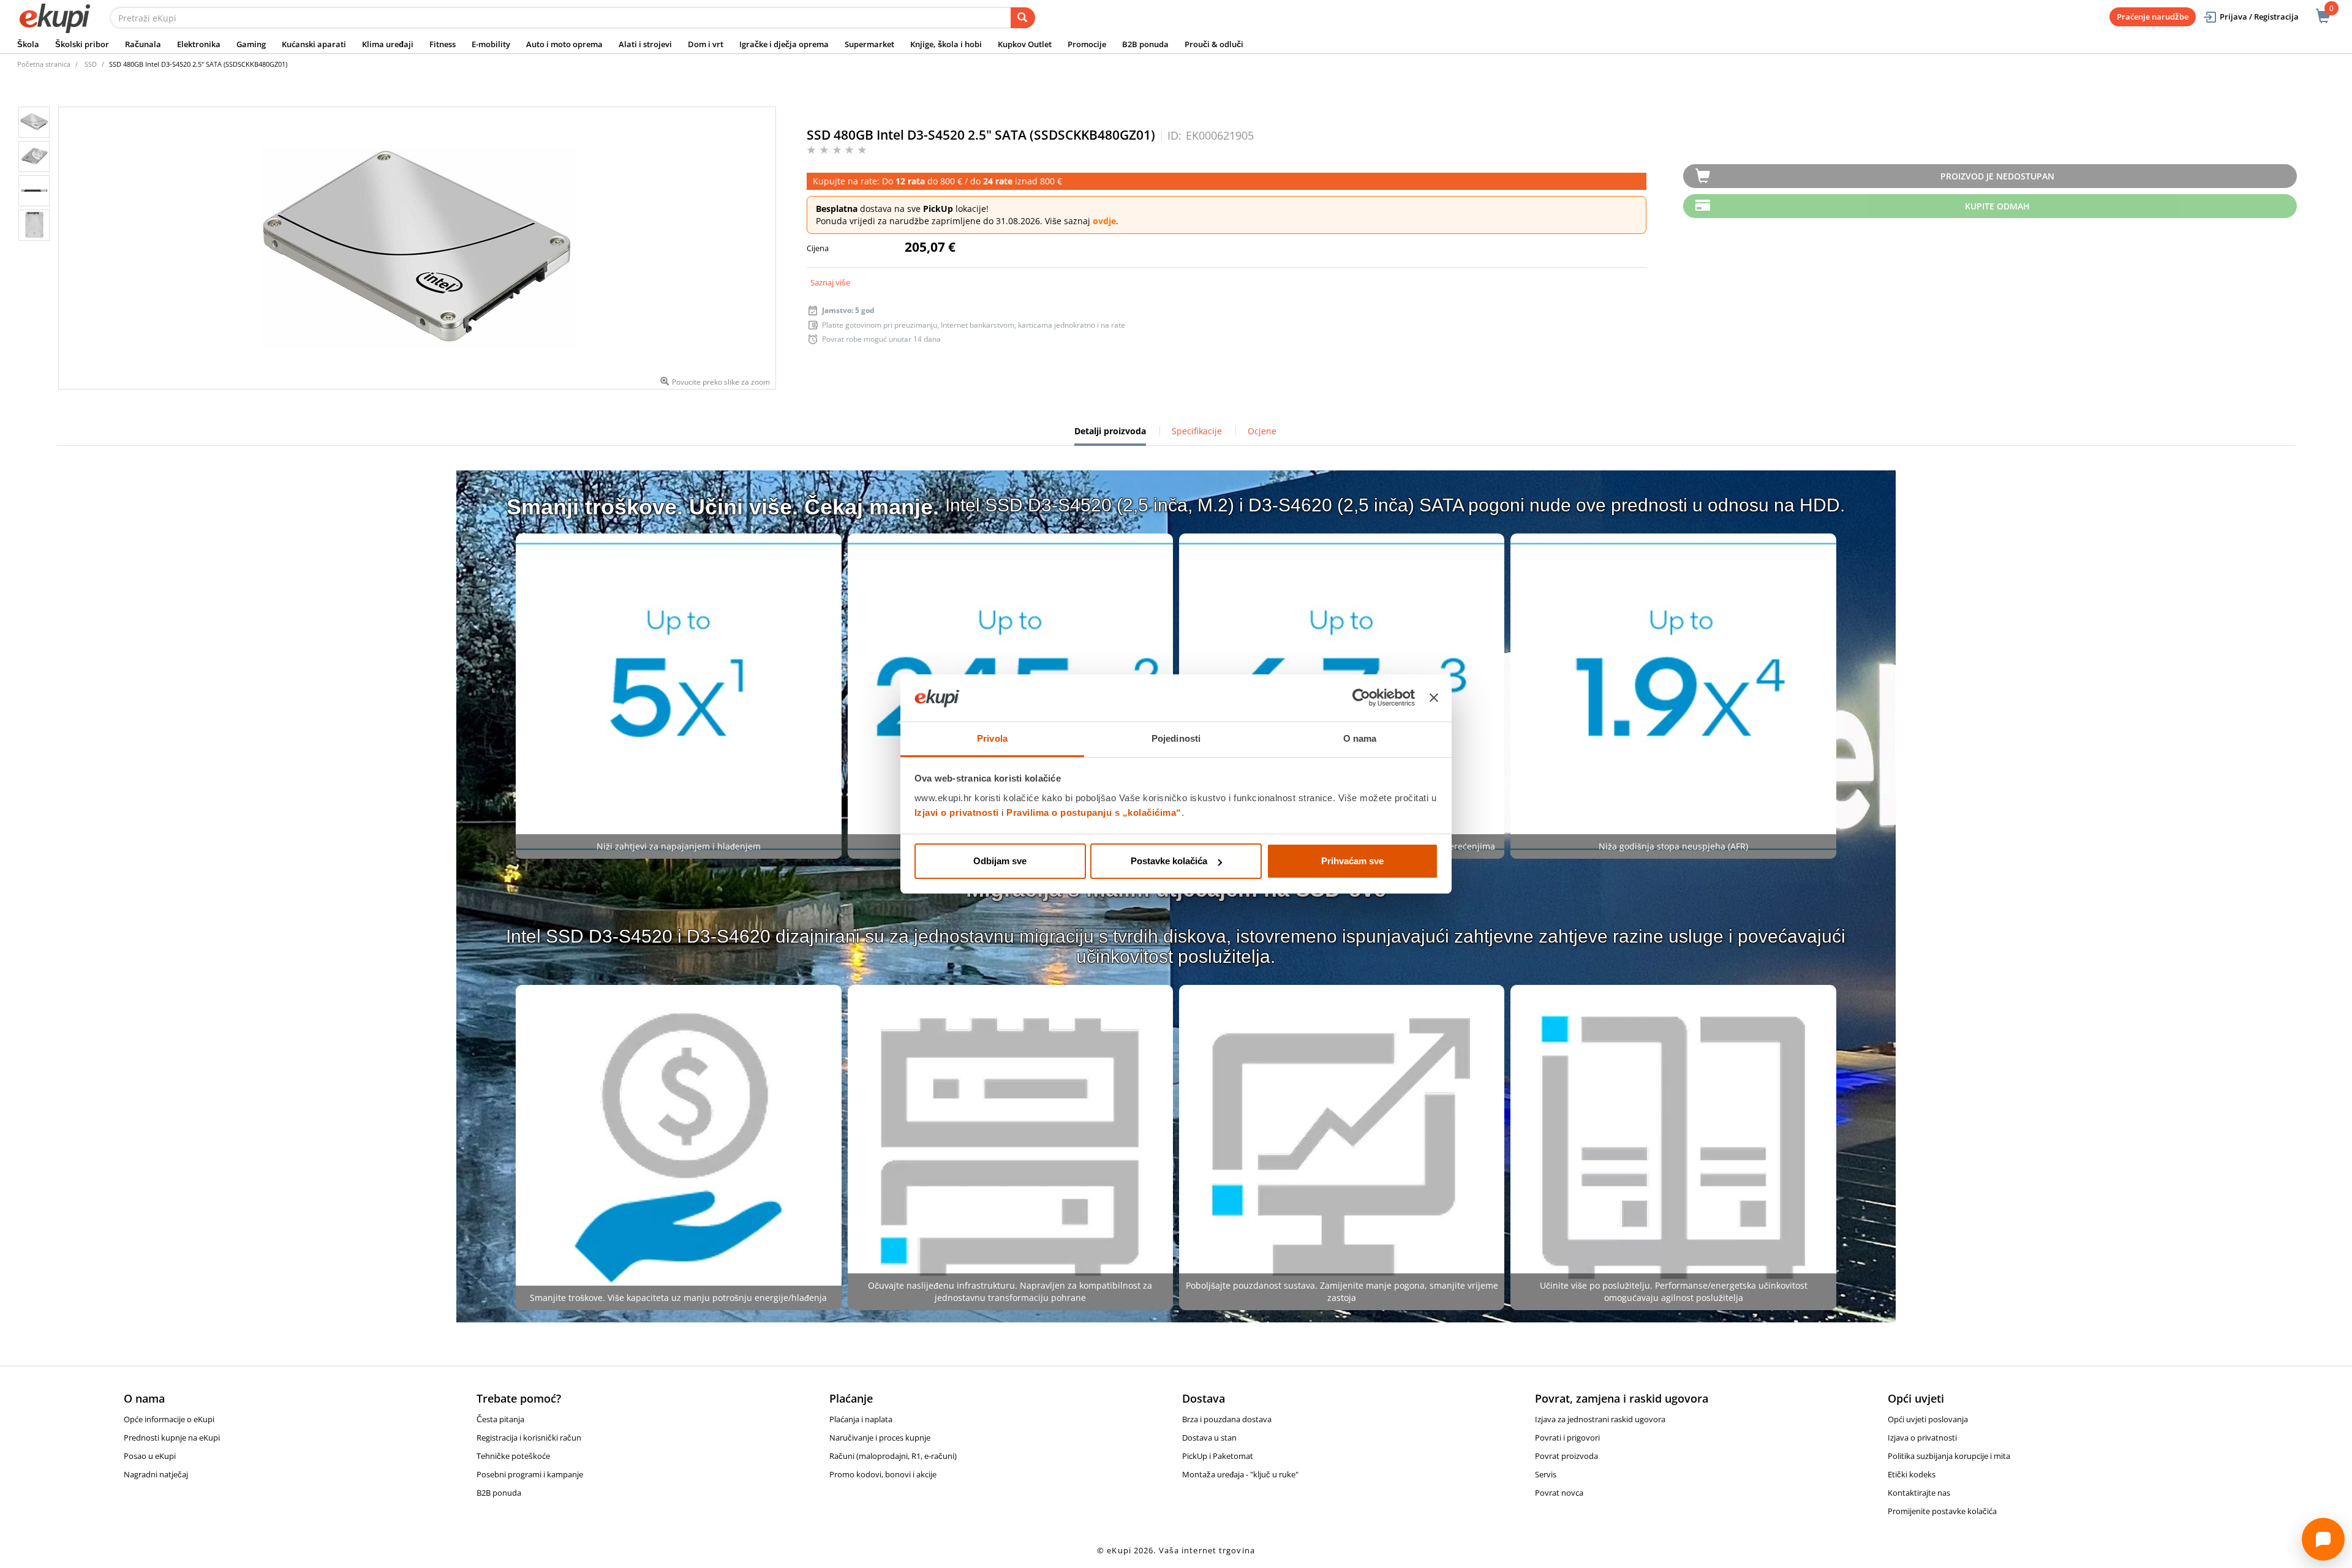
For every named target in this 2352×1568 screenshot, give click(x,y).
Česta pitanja (500, 1419)
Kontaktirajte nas (1919, 1493)
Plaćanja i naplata (861, 1419)
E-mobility (491, 44)
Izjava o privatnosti (1922, 1438)
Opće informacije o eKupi (169, 1419)
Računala (143, 44)
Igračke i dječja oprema (784, 44)
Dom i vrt (706, 44)
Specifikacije (1197, 431)
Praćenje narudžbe (2153, 17)
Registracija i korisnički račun (529, 1438)
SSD (91, 64)
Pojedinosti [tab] (1176, 738)
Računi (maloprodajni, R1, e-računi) (893, 1456)
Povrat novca (1559, 1493)
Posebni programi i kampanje (530, 1474)
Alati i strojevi (645, 44)
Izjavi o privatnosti (957, 812)
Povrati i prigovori (1567, 1438)
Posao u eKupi (150, 1456)
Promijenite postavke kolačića (1942, 1511)
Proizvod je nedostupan (1997, 176)
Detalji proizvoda (1110, 435)
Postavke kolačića (1169, 861)
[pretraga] (1023, 18)
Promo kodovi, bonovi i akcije (883, 1474)
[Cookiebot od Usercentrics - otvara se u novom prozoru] (1361, 698)
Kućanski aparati (314, 44)
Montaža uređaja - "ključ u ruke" (1240, 1474)
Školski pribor (82, 44)
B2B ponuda (1145, 44)
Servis (1546, 1474)
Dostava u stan (1209, 1438)
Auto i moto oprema (564, 44)
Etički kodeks (1912, 1474)
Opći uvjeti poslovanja (1928, 1419)
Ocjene (1262, 431)
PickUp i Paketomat (1218, 1456)
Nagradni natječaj (156, 1474)
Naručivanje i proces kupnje (880, 1438)
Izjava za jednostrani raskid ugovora (1600, 1419)
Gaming (251, 44)
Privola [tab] (992, 738)
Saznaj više (830, 282)
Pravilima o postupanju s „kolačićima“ (1094, 812)
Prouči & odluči (1214, 44)
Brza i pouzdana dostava (1227, 1419)
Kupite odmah (1997, 206)
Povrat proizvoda (1566, 1456)
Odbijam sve (1000, 861)
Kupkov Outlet (1025, 44)
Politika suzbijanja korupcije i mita (1949, 1456)
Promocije (1087, 44)
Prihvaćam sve (1352, 861)
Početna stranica (44, 64)
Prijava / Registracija (2259, 17)
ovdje (1104, 221)
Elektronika (199, 44)
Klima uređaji (388, 44)
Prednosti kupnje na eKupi (172, 1438)
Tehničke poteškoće (513, 1456)
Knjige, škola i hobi (946, 44)
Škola (28, 44)
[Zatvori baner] (1434, 698)
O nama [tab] (1360, 738)
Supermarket (869, 44)
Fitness (443, 44)
